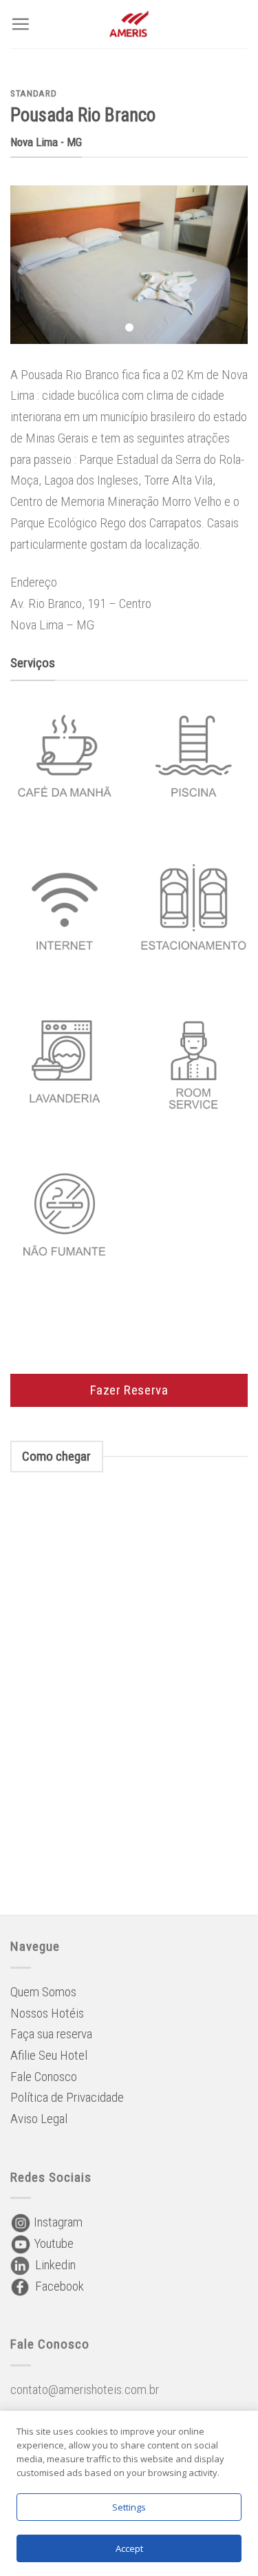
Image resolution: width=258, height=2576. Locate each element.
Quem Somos (43, 1992)
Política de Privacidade (67, 2097)
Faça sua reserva (51, 2034)
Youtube (52, 2243)
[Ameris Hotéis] (129, 24)
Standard (33, 93)
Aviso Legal (39, 2119)
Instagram (57, 2222)
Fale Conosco (44, 2077)
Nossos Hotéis (47, 2013)
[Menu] (20, 24)
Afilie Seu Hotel (49, 2055)
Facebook (57, 2286)
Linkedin (53, 2265)
